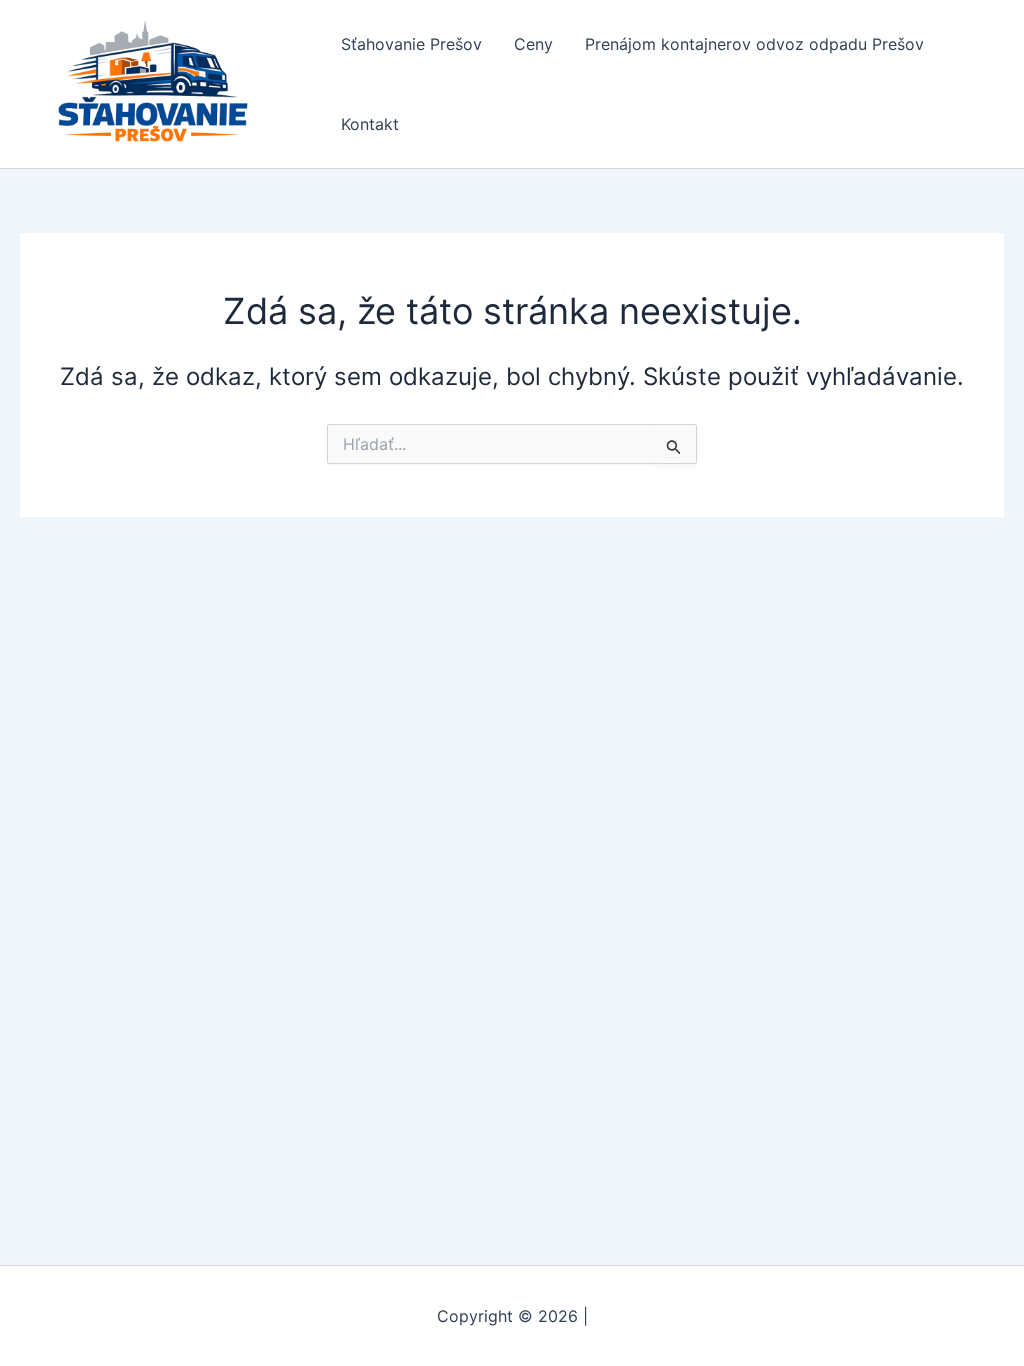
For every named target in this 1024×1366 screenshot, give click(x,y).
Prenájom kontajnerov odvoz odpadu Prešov (754, 44)
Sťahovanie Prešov (411, 44)
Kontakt (370, 124)
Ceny (533, 44)
